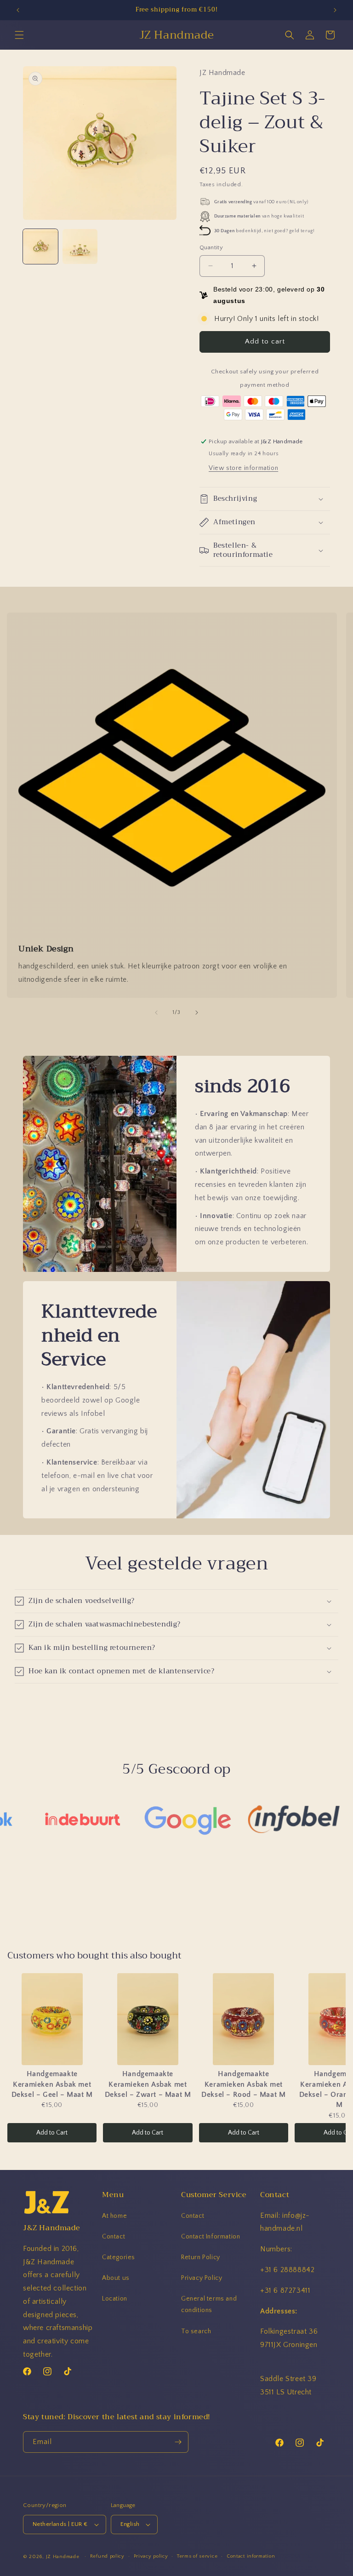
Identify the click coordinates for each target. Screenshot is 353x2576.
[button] (19, 35)
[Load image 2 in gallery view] (80, 246)
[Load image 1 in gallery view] (40, 246)
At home (114, 2216)
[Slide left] (156, 1013)
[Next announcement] (335, 10)
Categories (119, 2257)
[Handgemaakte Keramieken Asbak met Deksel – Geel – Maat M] (52, 2019)
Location (115, 2299)
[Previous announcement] (18, 10)
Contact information (251, 2556)
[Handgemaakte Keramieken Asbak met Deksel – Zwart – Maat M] (148, 2019)
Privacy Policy (202, 2278)
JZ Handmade (63, 2557)
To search (196, 2331)
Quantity (211, 247)
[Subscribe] (178, 2442)
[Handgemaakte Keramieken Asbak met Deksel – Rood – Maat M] (244, 2019)
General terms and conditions (209, 2304)
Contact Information (211, 2237)
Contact (114, 2237)
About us (116, 2278)
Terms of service (197, 2556)
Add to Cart (52, 2133)
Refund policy (107, 2556)
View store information (243, 468)
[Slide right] (197, 1013)
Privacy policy (151, 2556)
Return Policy (201, 2257)
